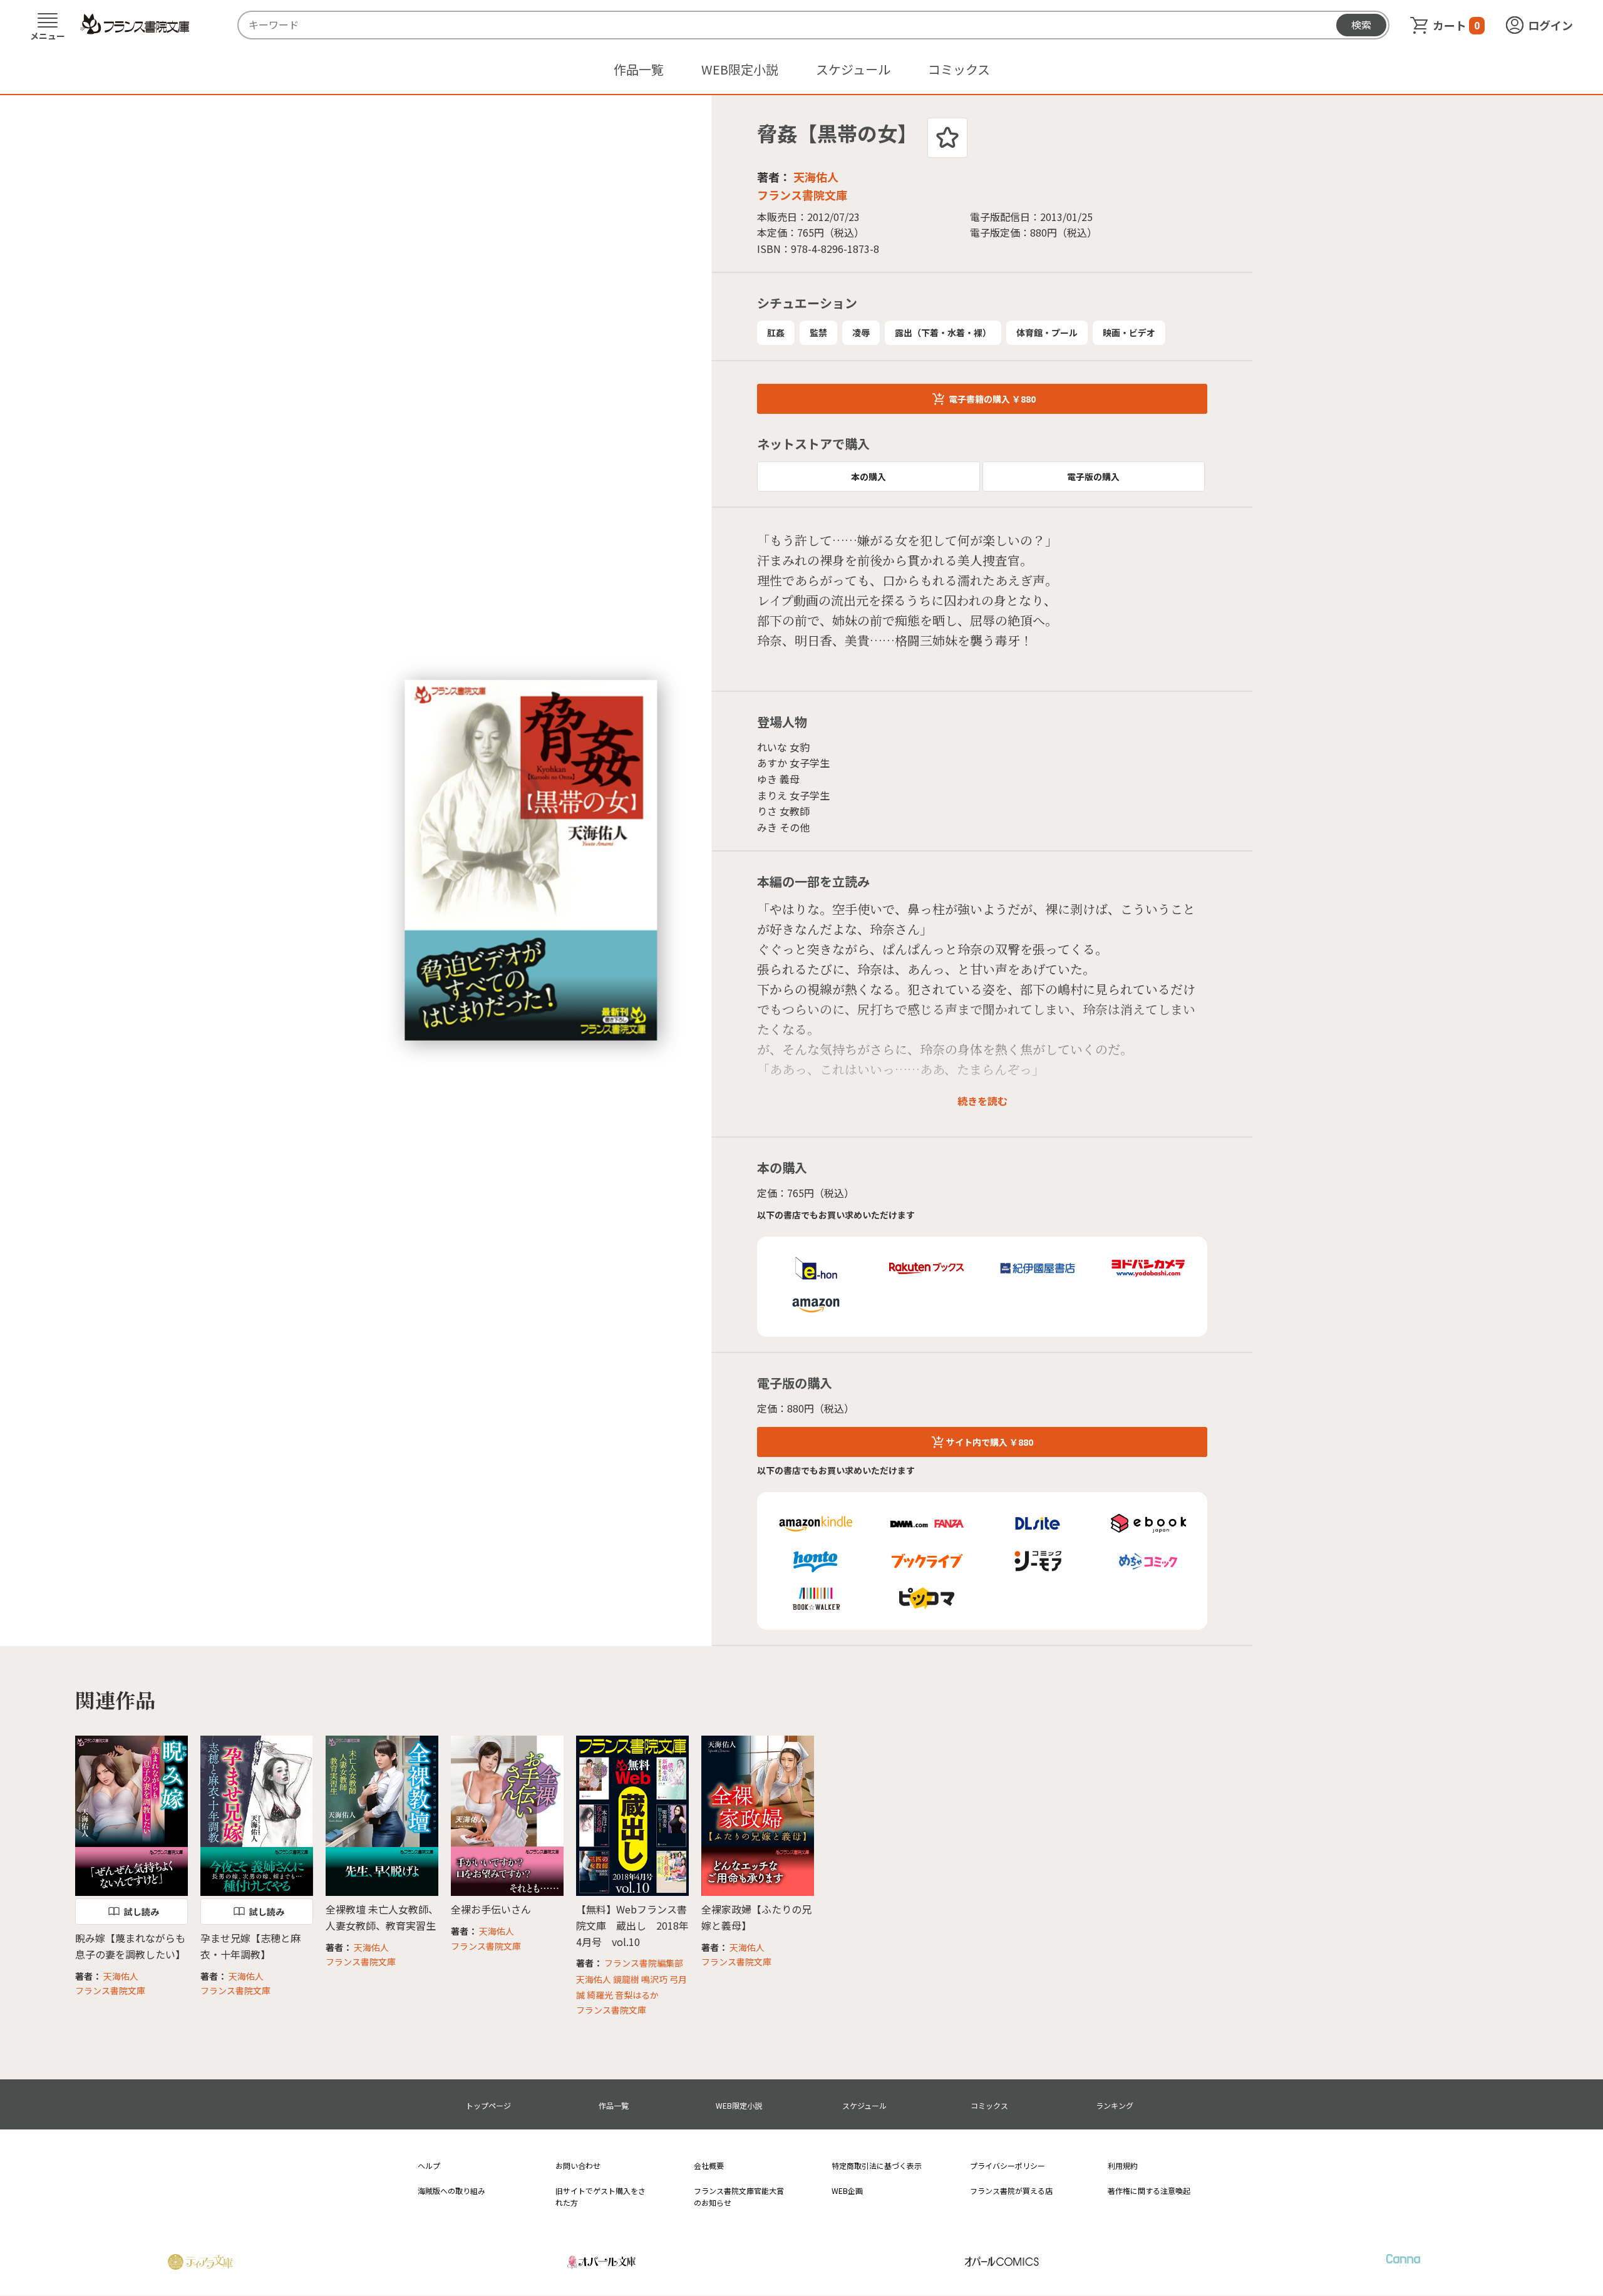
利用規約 (1123, 2165)
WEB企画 (847, 2190)
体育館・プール (1047, 332)
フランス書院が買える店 (1011, 2190)
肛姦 (776, 332)
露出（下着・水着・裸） (943, 332)
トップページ (488, 2105)
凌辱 (861, 332)
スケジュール (853, 69)
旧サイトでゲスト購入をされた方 (600, 2196)
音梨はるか (637, 1995)
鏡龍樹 (626, 1979)
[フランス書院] (135, 24)
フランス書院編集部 (644, 1963)
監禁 (818, 332)
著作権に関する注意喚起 (1149, 2190)
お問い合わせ (578, 2165)
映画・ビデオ (1129, 332)
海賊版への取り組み (451, 2190)
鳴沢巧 (654, 1979)
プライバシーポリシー (1008, 2165)
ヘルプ (429, 2165)
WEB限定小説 (740, 69)
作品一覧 (639, 69)
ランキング (1115, 2105)
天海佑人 (816, 177)
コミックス (959, 69)
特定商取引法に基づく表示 (877, 2165)
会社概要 (709, 2165)
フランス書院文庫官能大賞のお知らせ (739, 2196)
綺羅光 (600, 1995)
